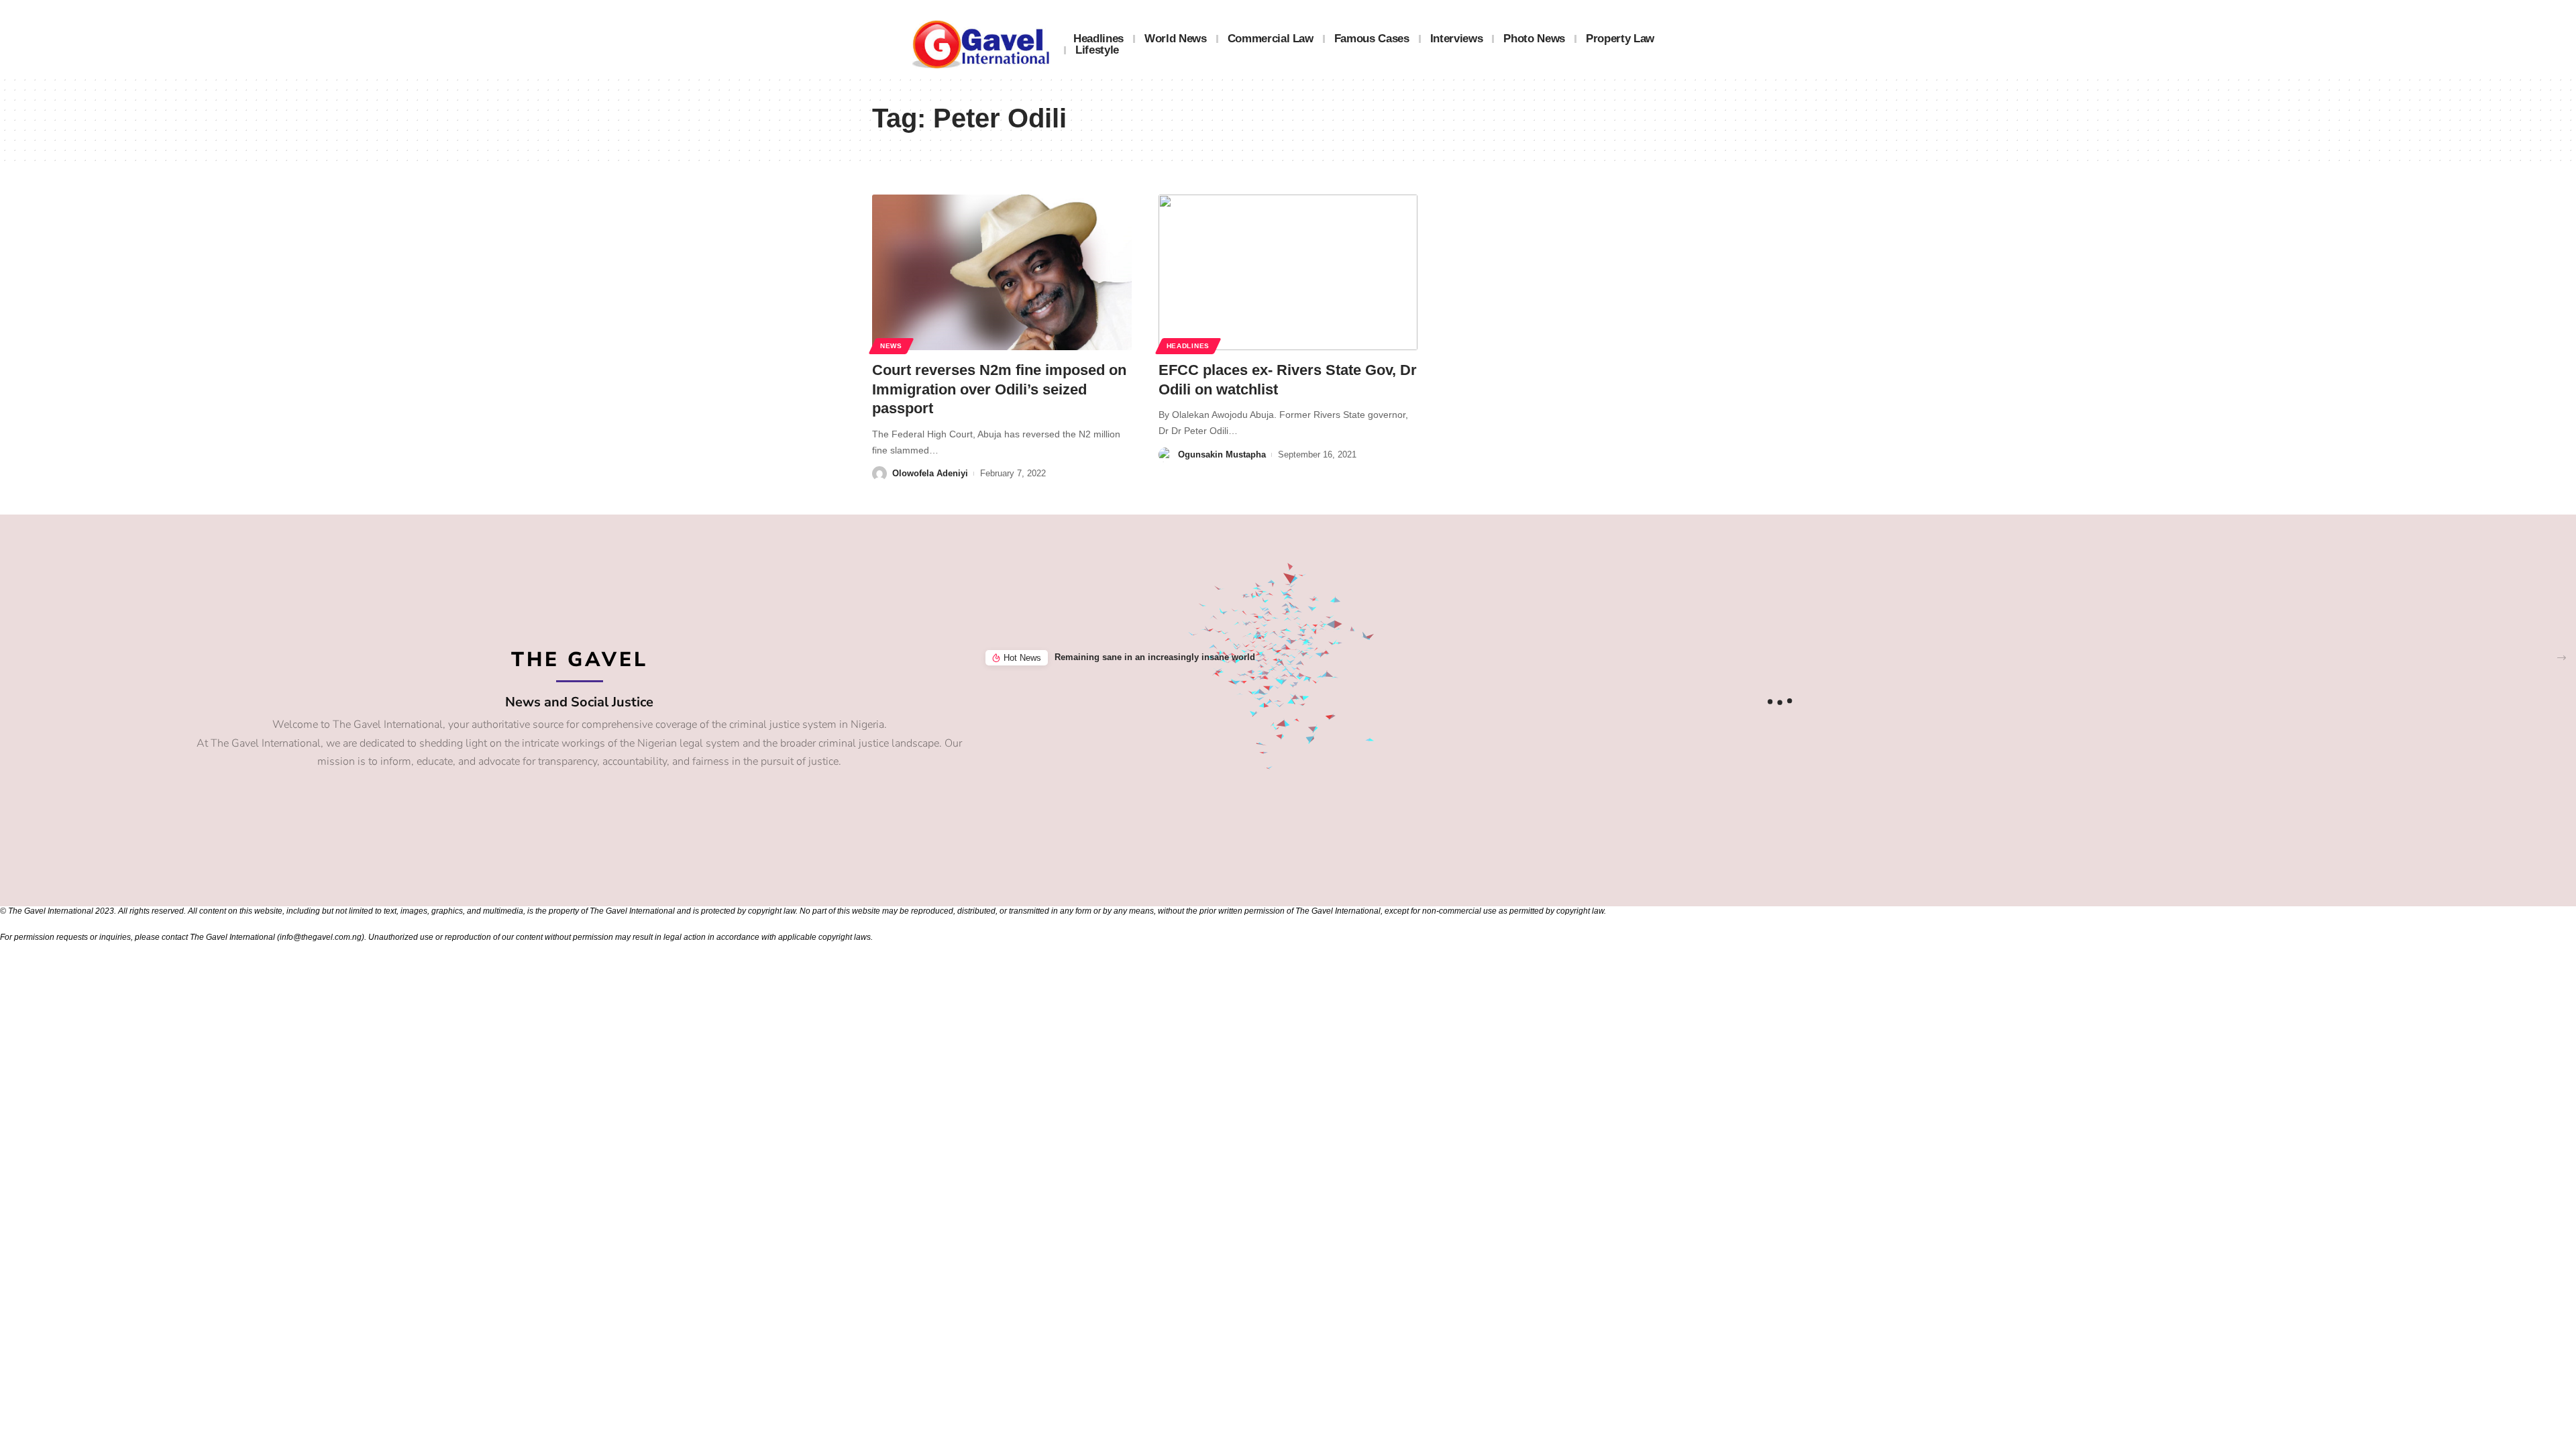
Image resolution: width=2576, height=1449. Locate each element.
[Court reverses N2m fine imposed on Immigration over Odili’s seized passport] (1002, 272)
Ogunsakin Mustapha (1222, 454)
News (891, 346)
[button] (2562, 658)
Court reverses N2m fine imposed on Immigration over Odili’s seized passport (999, 389)
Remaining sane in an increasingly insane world (1155, 657)
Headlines (1188, 346)
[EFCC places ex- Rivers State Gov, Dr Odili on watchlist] (1288, 272)
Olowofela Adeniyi (930, 473)
